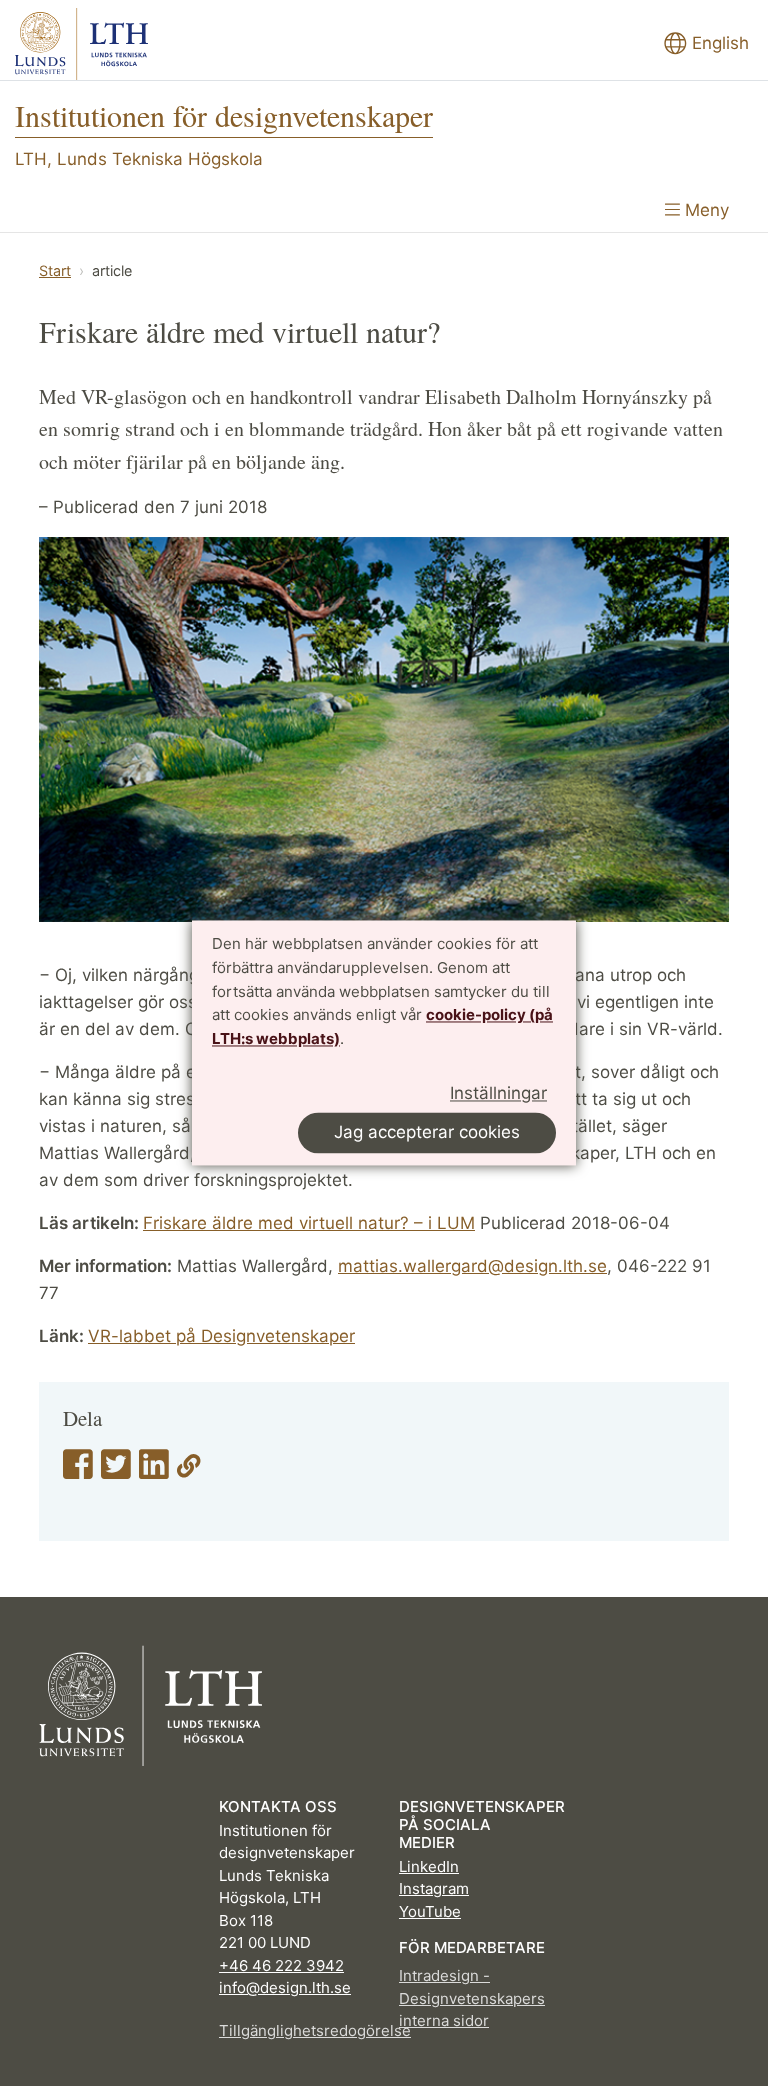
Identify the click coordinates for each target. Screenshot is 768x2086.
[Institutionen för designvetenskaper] (81, 44)
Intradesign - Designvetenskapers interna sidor (472, 1998)
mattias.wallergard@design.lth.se (472, 1266)
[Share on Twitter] (116, 1471)
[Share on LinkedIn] (154, 1471)
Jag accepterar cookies (427, 1133)
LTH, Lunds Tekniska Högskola (139, 159)
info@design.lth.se (285, 1987)
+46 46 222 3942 (281, 1965)
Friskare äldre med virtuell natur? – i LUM (309, 1223)
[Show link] (189, 1471)
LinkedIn (429, 1866)
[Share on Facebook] (78, 1471)
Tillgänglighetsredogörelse (294, 2030)
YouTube (430, 1911)
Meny (704, 210)
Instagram (434, 1888)
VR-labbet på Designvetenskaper (221, 1336)
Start (55, 270)
